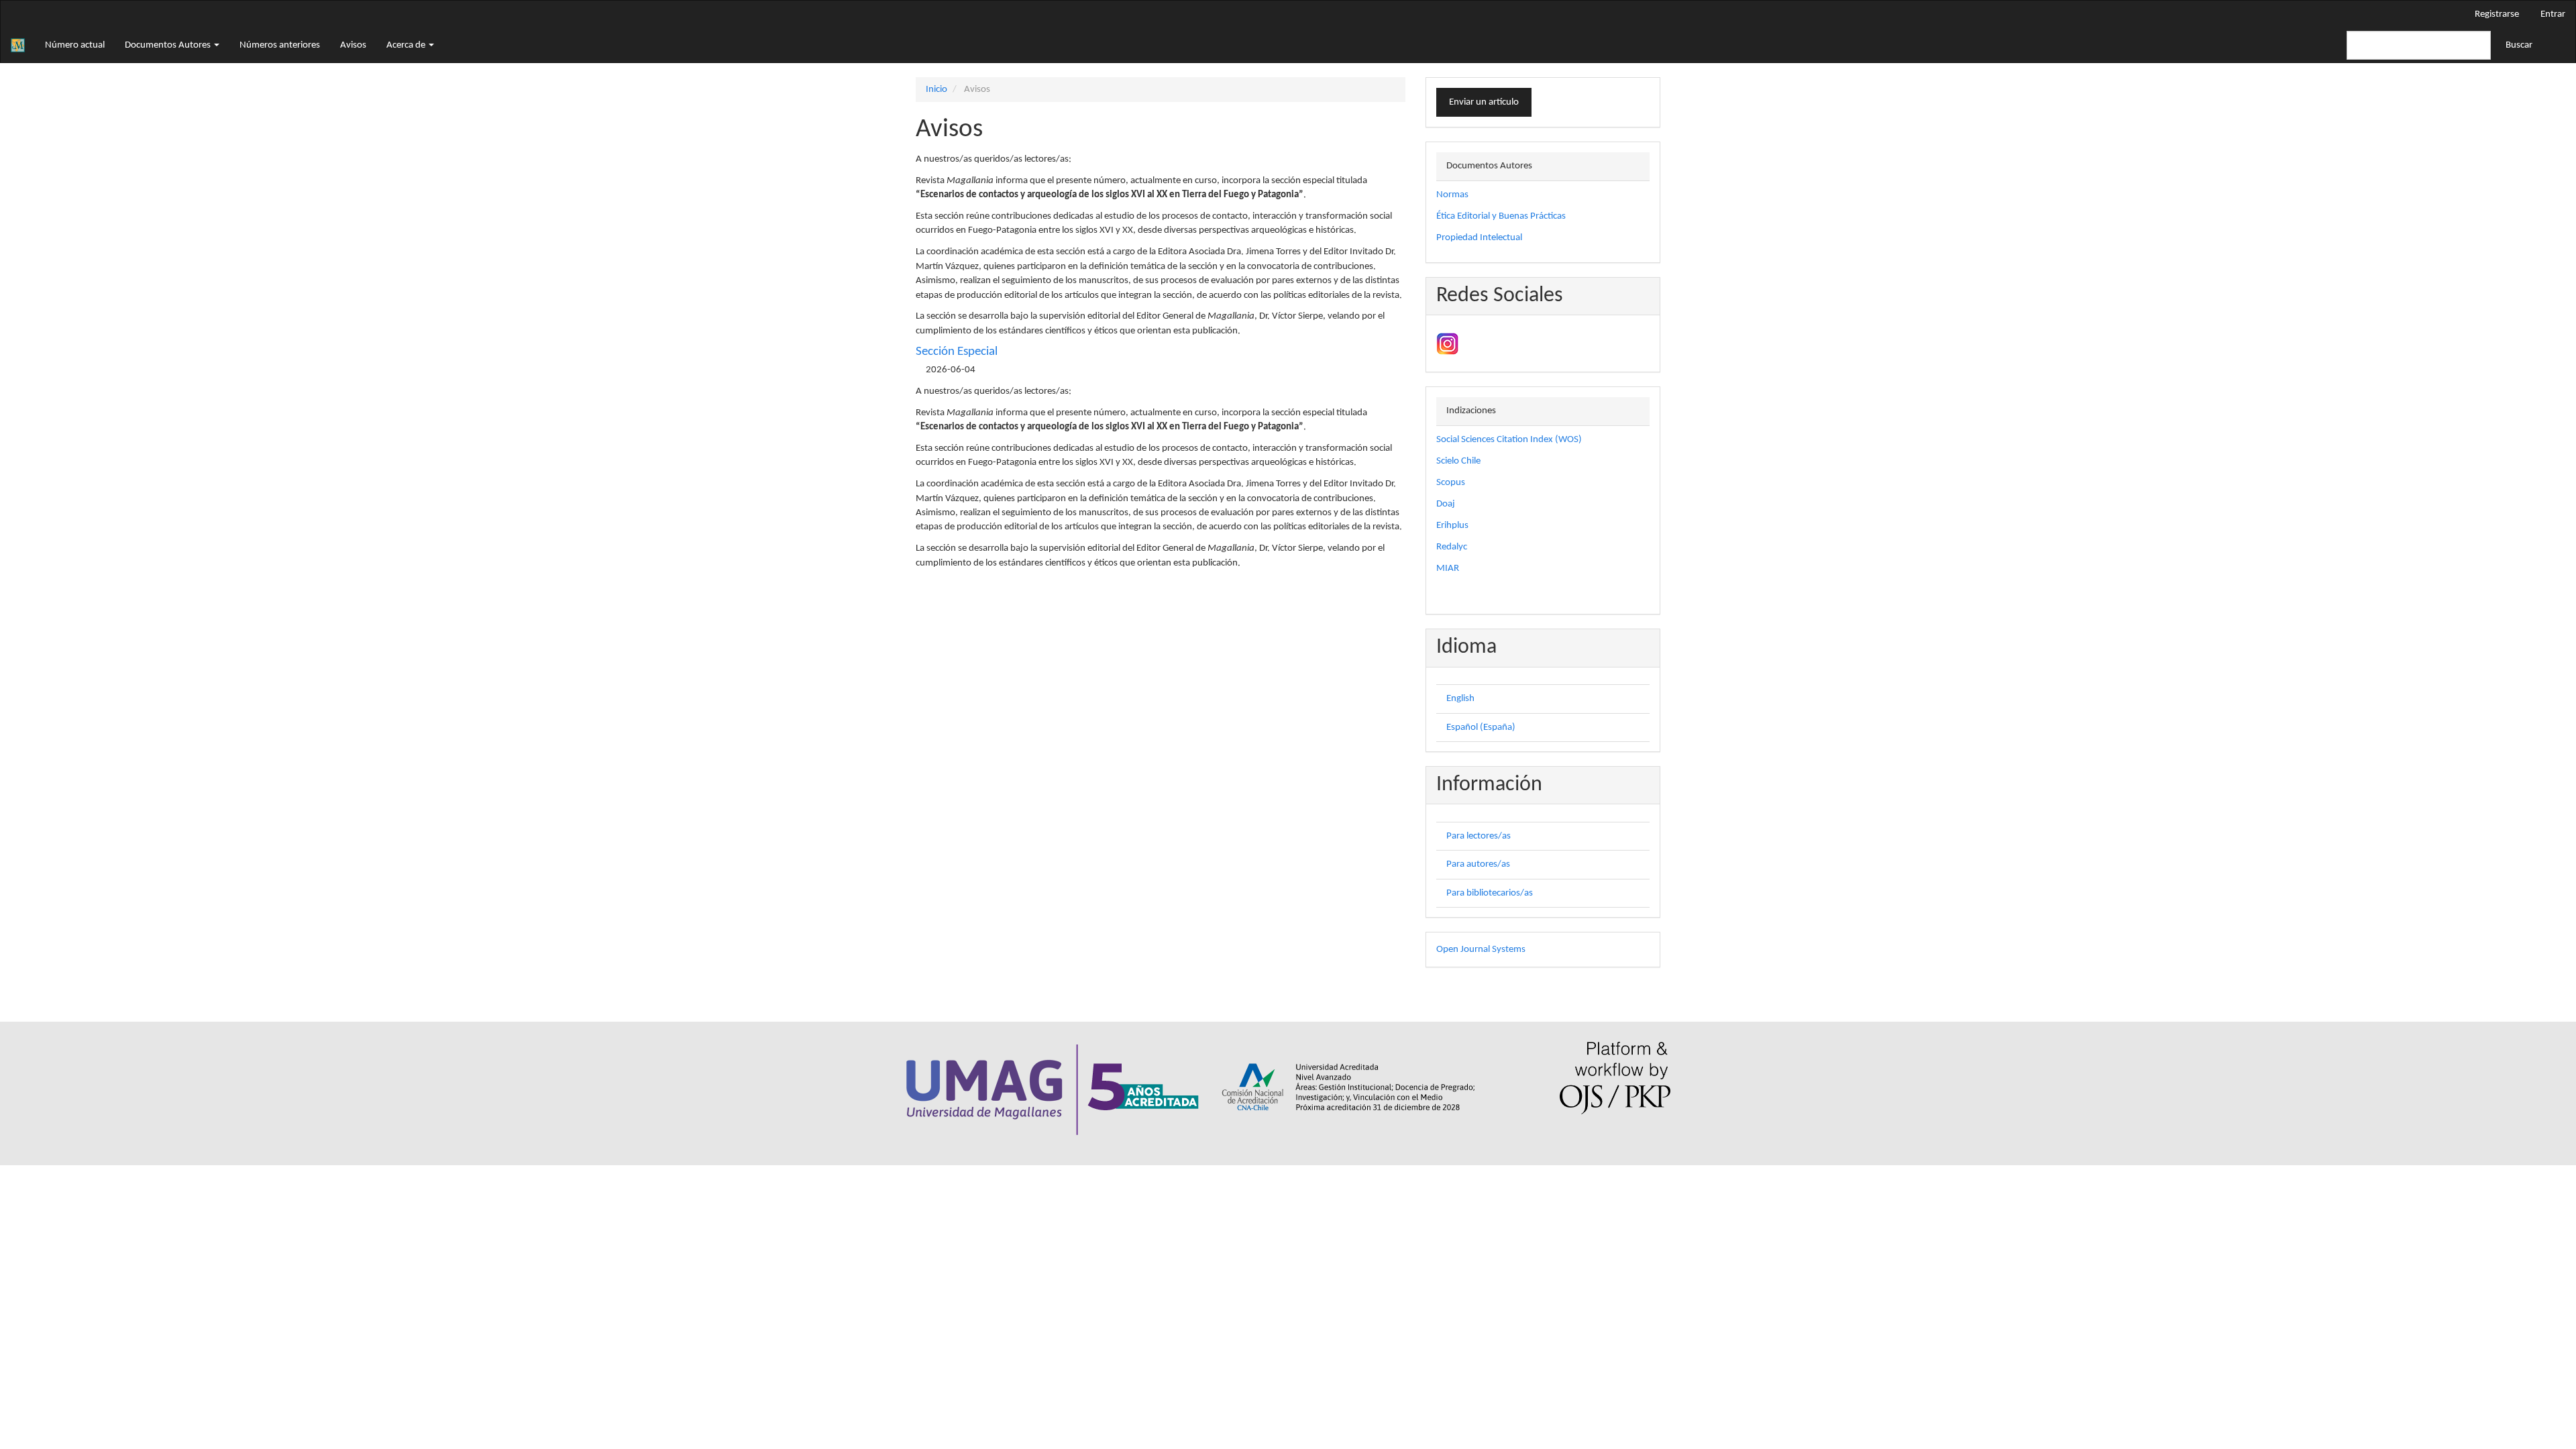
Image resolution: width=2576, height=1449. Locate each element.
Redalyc (1452, 547)
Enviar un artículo (1484, 102)
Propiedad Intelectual (1479, 238)
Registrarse (2497, 14)
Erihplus (1452, 526)
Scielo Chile (1458, 461)
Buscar (2519, 45)
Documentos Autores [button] (169, 45)
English (1460, 699)
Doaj (1446, 504)
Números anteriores (280, 45)
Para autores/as (1478, 864)
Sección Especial (957, 352)
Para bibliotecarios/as (1490, 893)
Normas (1452, 195)
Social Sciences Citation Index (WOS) (1509, 440)
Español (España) (1481, 728)
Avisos (353, 45)
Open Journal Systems (1481, 950)
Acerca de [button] (407, 45)
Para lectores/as (1479, 836)
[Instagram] (1447, 344)
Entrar (2553, 14)
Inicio (936, 90)
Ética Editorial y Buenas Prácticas (1501, 216)
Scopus (1451, 483)
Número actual (75, 45)
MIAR (1448, 569)
